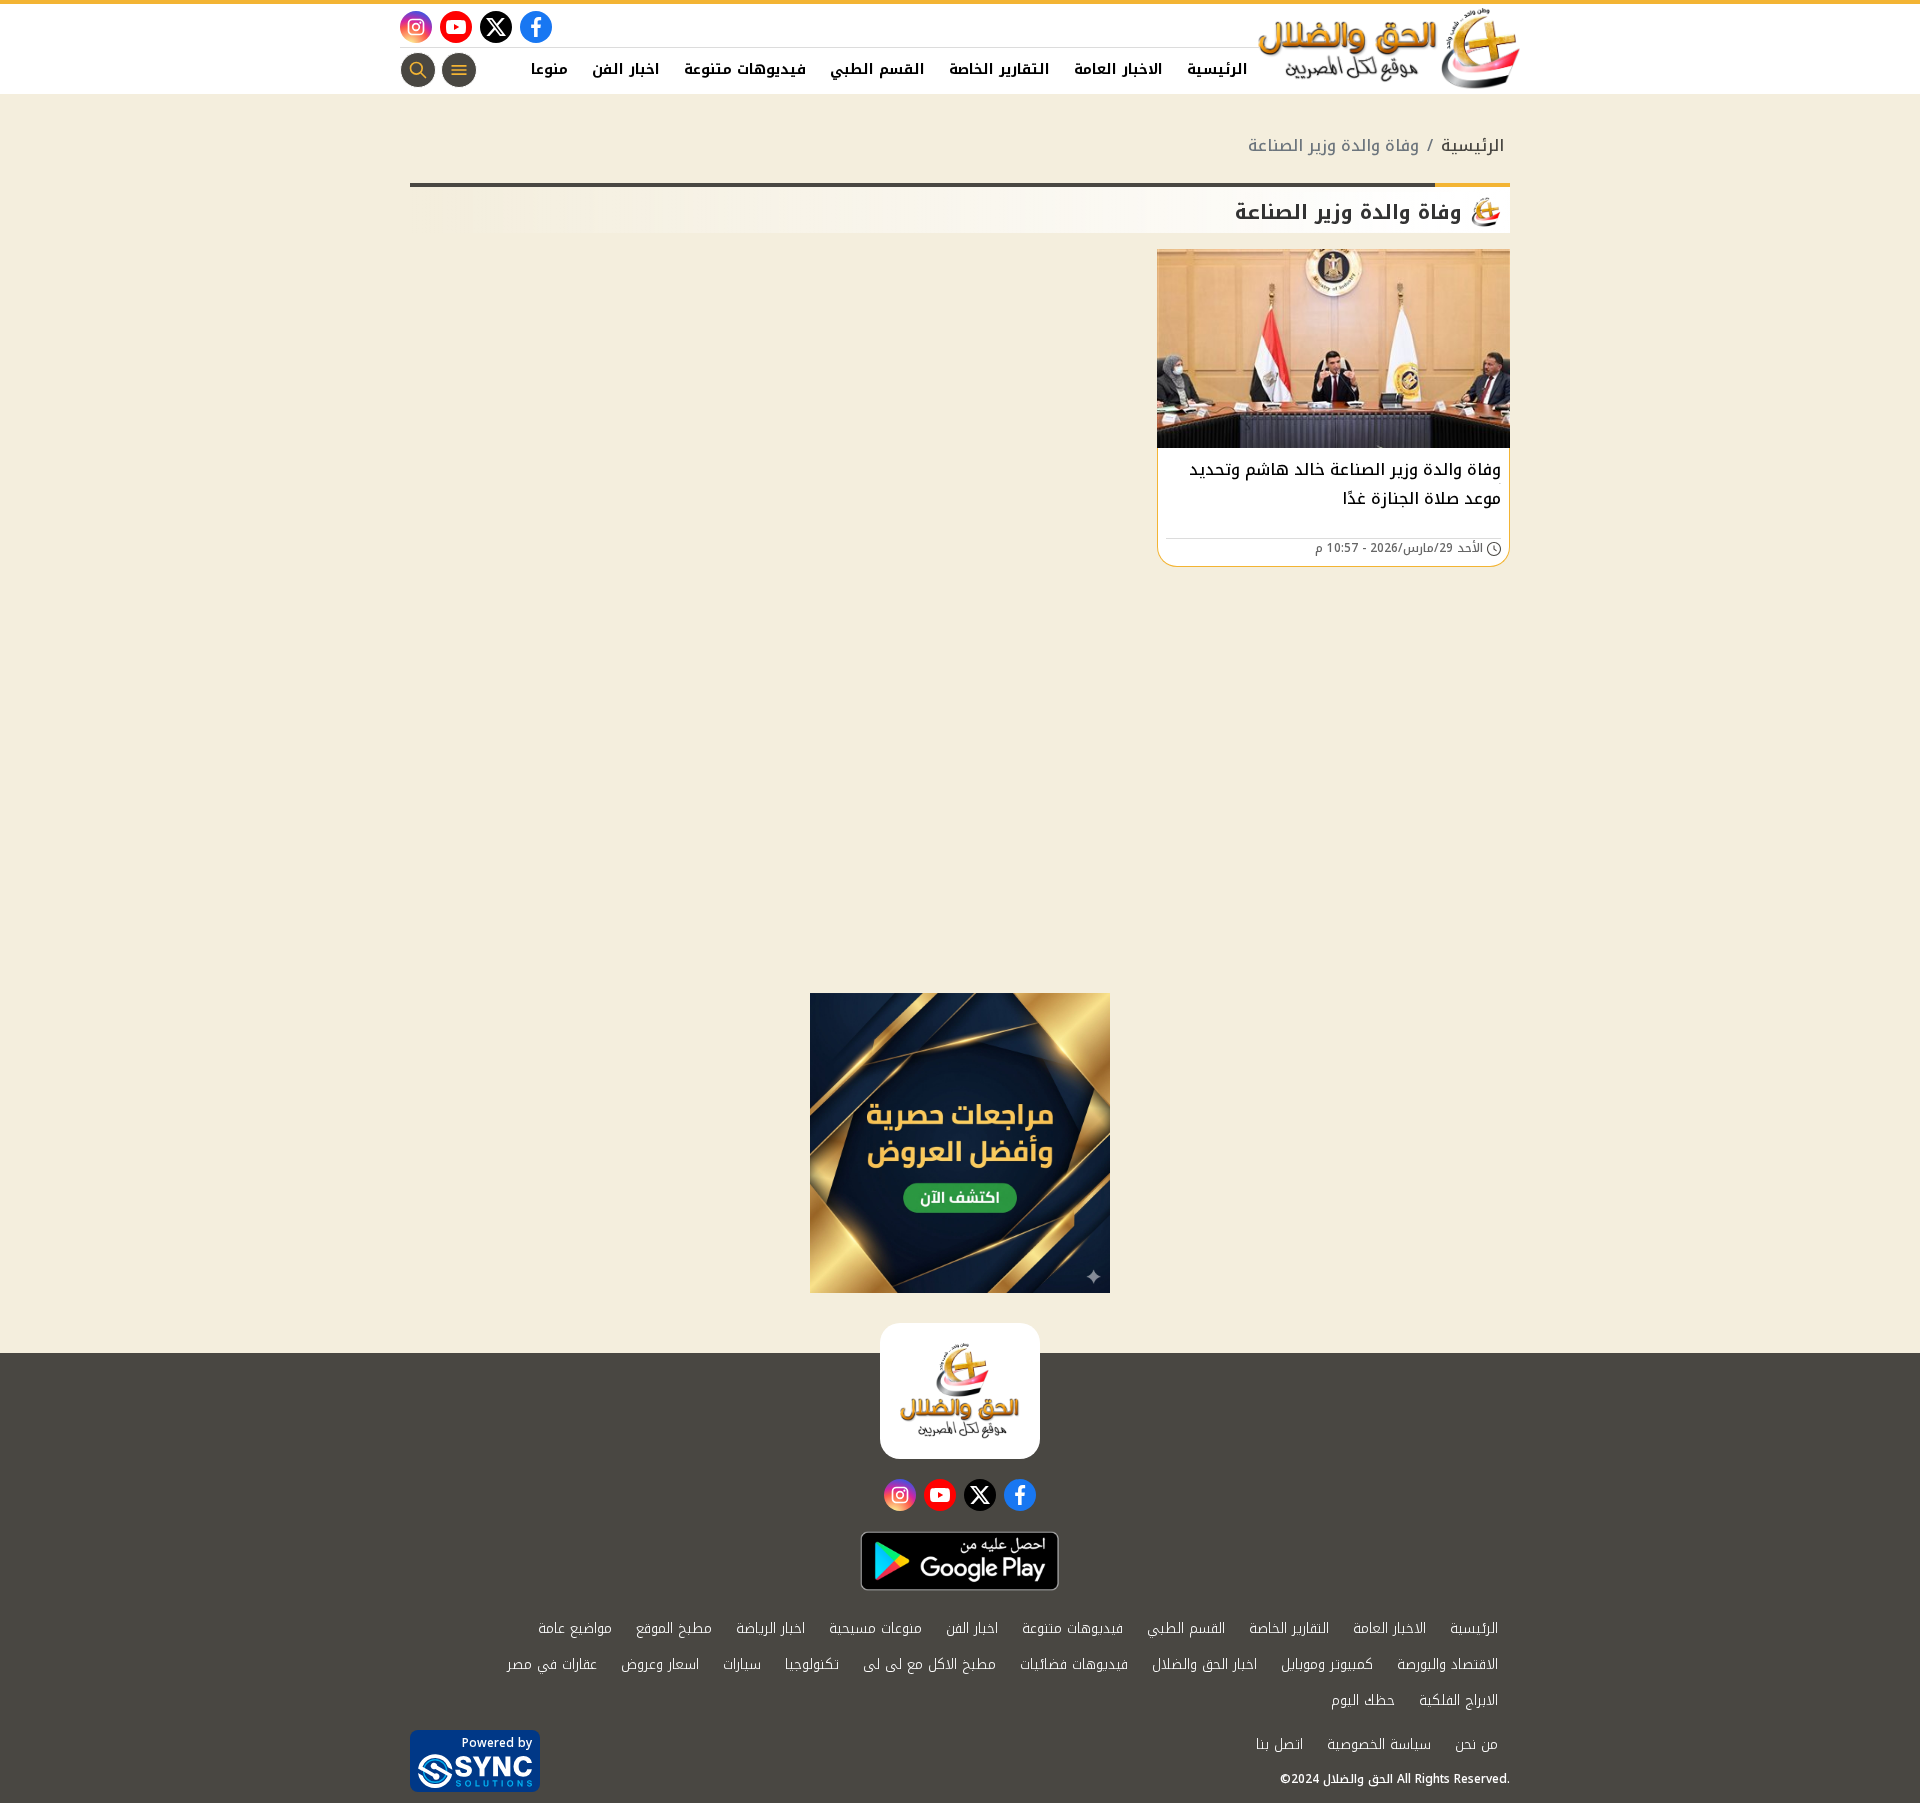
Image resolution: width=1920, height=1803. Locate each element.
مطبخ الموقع (674, 1628)
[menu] (459, 70)
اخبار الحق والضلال (1204, 1664)
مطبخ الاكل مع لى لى (929, 1664)
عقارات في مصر (552, 1664)
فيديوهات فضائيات (1074, 1664)
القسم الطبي (877, 69)
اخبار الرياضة (770, 1628)
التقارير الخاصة (999, 69)
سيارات (742, 1664)
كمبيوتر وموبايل (1327, 1664)
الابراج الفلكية (1458, 1700)
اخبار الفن (626, 69)
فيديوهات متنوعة (745, 69)
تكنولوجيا (812, 1664)
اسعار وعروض (660, 1664)
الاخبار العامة (1118, 69)
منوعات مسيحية (875, 1628)
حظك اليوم (1363, 1700)
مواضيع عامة (575, 1628)
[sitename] (960, 1391)
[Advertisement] (960, 843)
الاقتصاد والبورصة (1447, 1664)
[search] (418, 70)
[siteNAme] (1390, 49)
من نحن (1476, 1744)
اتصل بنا (1279, 1744)
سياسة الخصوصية (1379, 1744)
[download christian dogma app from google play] (960, 1561)
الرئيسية (1217, 69)
